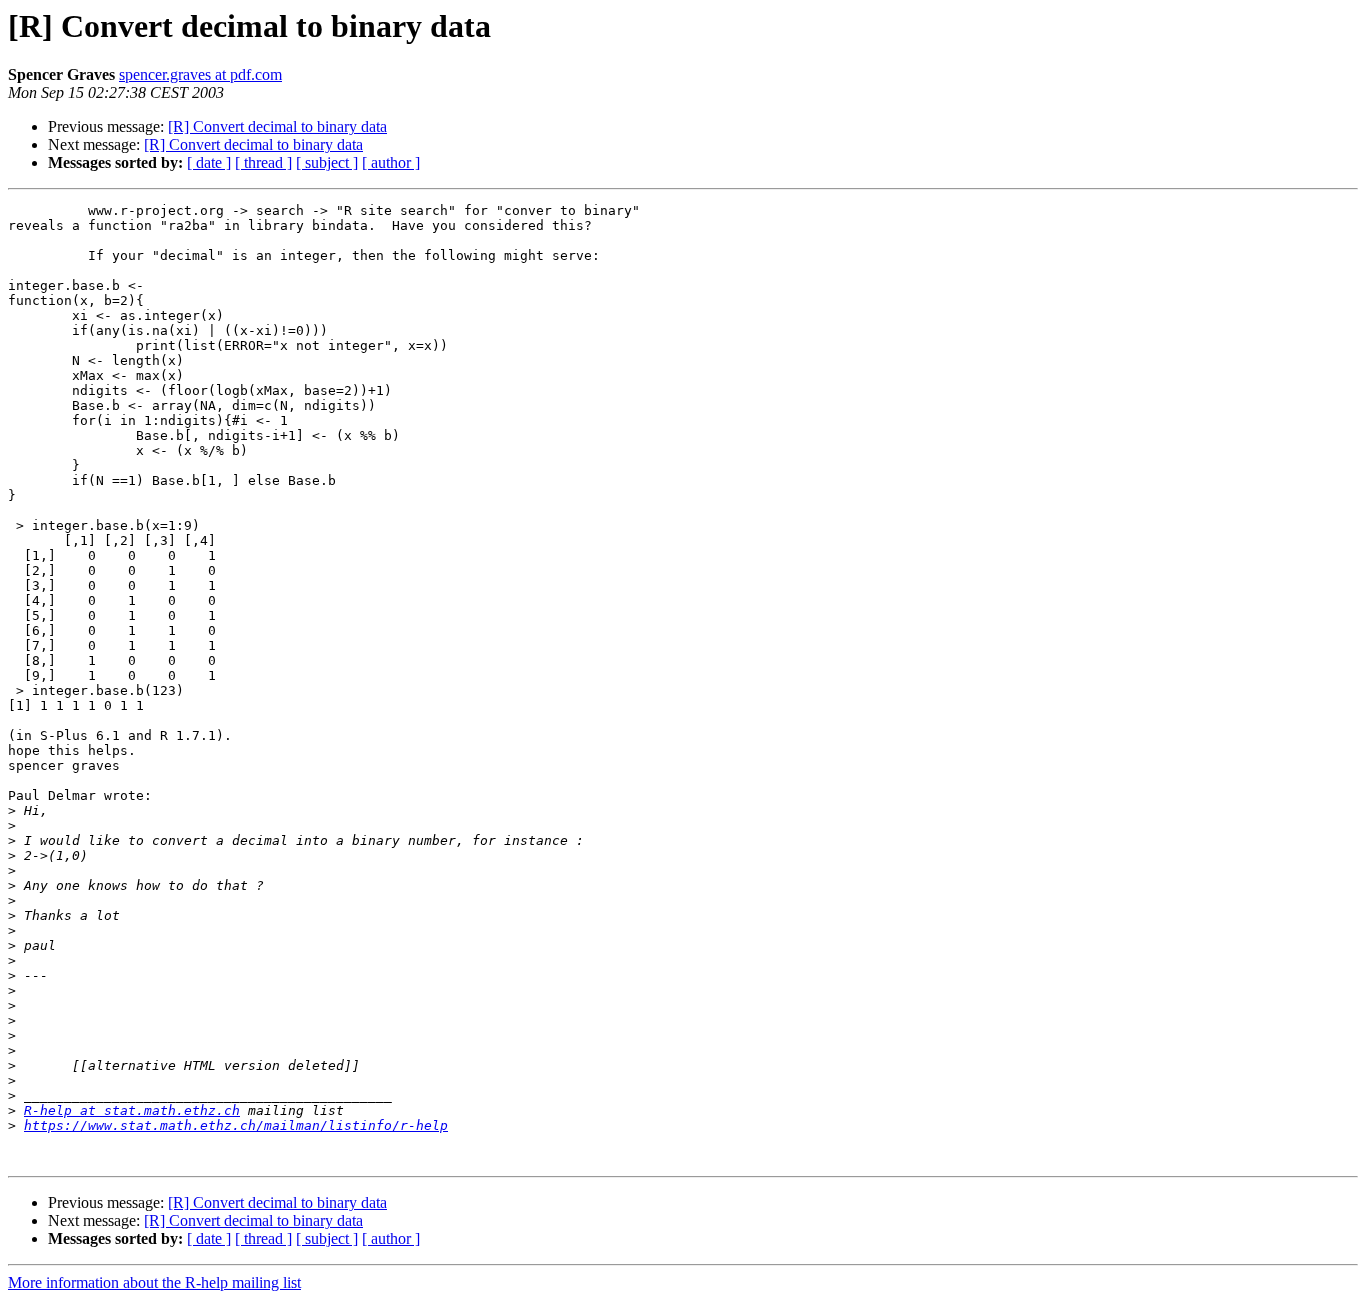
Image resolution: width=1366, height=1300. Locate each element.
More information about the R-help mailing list (154, 1282)
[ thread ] (263, 162)
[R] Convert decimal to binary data (277, 126)
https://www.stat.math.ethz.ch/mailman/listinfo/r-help (236, 1125)
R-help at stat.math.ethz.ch (132, 1110)
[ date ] (209, 162)
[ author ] (391, 162)
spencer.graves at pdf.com (200, 74)
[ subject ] (327, 162)
